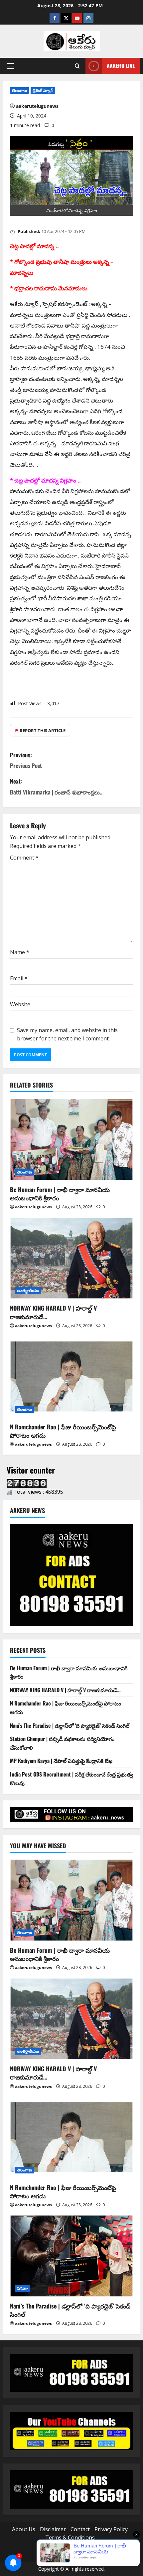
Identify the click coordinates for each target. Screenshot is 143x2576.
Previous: (26, 760)
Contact (80, 2529)
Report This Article (40, 730)
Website (20, 1004)
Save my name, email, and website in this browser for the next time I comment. (67, 1034)
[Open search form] (77, 66)
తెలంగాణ (19, 90)
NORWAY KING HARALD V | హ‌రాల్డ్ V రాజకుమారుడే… (53, 1312)
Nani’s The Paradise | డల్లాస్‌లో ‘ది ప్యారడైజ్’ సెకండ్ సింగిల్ (70, 1725)
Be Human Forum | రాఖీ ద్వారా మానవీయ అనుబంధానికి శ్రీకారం (60, 1194)
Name (20, 952)
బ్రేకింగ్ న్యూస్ (43, 90)
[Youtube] (77, 18)
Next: (56, 786)
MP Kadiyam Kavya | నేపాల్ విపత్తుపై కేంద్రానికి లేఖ (61, 1761)
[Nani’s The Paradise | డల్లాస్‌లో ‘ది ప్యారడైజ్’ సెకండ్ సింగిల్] (71, 2256)
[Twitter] (66, 18)
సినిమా (22, 2288)
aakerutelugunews (37, 106)
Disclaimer (53, 2529)
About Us (24, 2529)
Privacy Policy (111, 2529)
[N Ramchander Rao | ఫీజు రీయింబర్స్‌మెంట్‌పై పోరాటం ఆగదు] (71, 1377)
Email (19, 978)
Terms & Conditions (70, 2538)
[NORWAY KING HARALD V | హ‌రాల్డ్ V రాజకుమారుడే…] (71, 1258)
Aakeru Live (121, 66)
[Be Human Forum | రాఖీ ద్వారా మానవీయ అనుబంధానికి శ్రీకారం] (71, 1139)
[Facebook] (55, 18)
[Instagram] (88, 18)
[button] (10, 66)
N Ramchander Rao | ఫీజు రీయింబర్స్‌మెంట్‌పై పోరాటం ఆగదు (63, 1431)
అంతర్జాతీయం (28, 1290)
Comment (24, 858)
